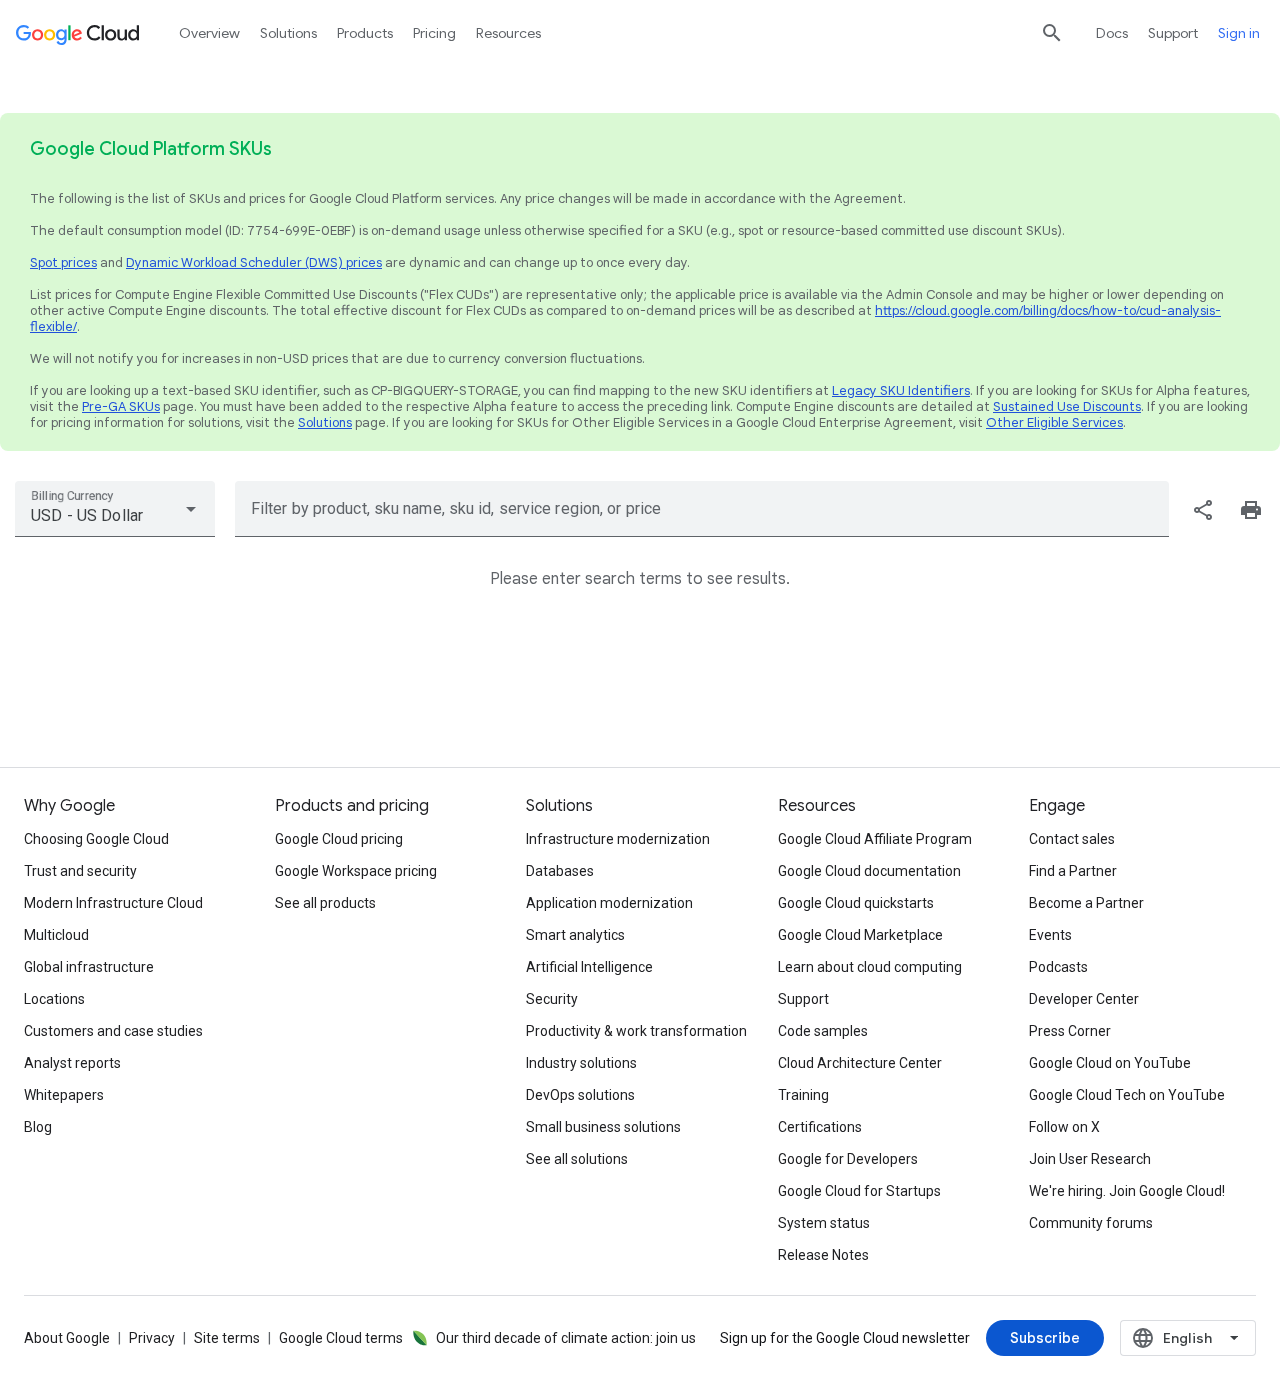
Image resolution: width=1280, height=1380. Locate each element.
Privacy (152, 1338)
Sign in (1239, 33)
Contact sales (1072, 839)
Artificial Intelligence (589, 967)
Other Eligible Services (1054, 422)
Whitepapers (64, 1095)
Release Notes (823, 1255)
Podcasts (1058, 967)
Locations (54, 999)
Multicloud (56, 935)
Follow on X (1064, 1127)
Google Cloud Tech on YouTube (1127, 1095)
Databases (560, 871)
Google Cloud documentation (869, 871)
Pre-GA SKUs (121, 406)
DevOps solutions (580, 1095)
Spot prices (63, 262)
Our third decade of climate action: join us (566, 1338)
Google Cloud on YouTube (1110, 1063)
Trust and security (80, 871)
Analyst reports (72, 1063)
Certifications (820, 1127)
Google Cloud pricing (339, 839)
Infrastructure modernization (618, 839)
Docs (1112, 33)
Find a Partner (1073, 871)
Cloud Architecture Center (860, 1063)
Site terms (227, 1338)
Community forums (1091, 1223)
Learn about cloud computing (870, 967)
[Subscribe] (1045, 1338)
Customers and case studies (113, 1031)
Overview (209, 33)
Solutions (325, 422)
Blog (38, 1127)
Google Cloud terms (341, 1338)
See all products (325, 903)
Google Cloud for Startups (859, 1191)
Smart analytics (575, 935)
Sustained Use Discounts (1067, 406)
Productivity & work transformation (636, 1031)
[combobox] (115, 509)
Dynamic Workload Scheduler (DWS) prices (254, 262)
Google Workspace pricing (356, 871)
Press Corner (1070, 1031)
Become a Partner (1086, 903)
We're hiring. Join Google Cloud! (1127, 1191)
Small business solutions (603, 1127)
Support (1173, 33)
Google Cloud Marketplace (860, 935)
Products (365, 33)
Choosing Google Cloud (96, 839)
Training (803, 1095)
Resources (508, 33)
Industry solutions (581, 1063)
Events (1050, 935)
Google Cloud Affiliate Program (875, 839)
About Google (67, 1338)
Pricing (434, 33)
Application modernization (609, 903)
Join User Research (1090, 1159)
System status (824, 1223)
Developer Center (1084, 999)
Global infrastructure (89, 967)
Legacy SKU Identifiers (901, 390)
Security (552, 999)
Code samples (823, 1031)
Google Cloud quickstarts (856, 903)
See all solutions (577, 1159)
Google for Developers (848, 1159)
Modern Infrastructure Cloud (113, 903)
